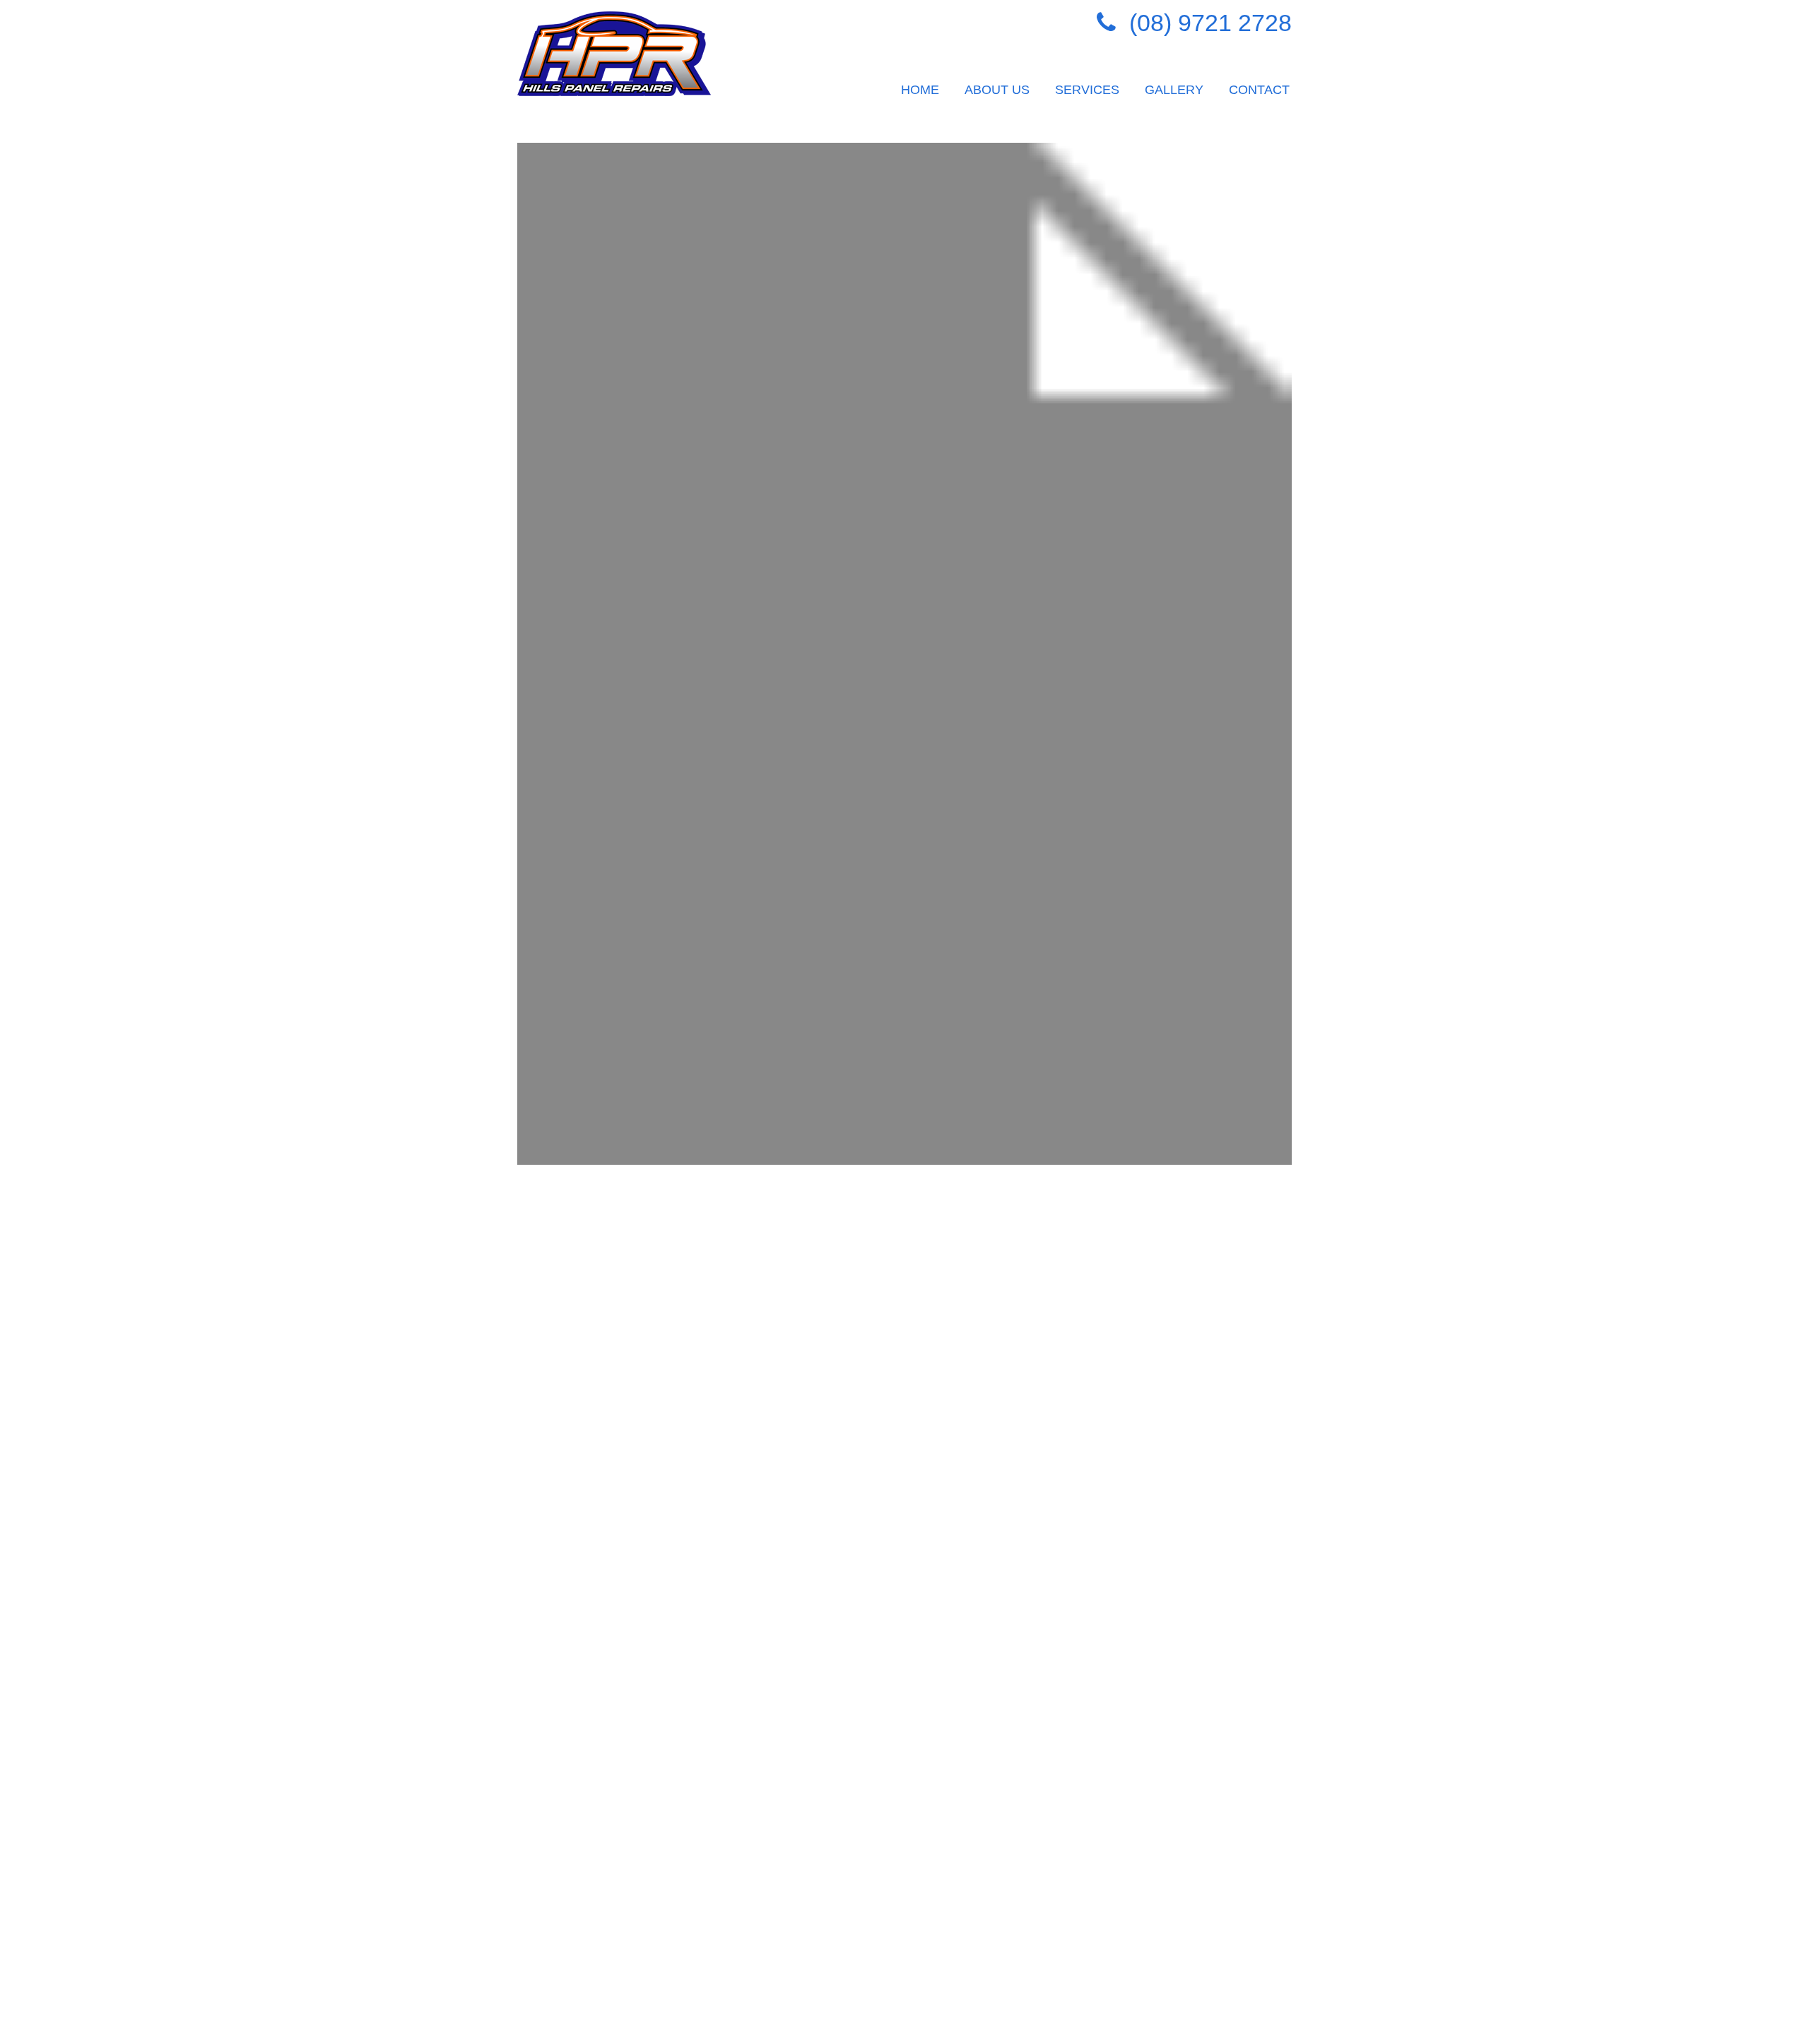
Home (920, 90)
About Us (997, 90)
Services (1087, 90)
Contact (1259, 90)
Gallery (1174, 90)
